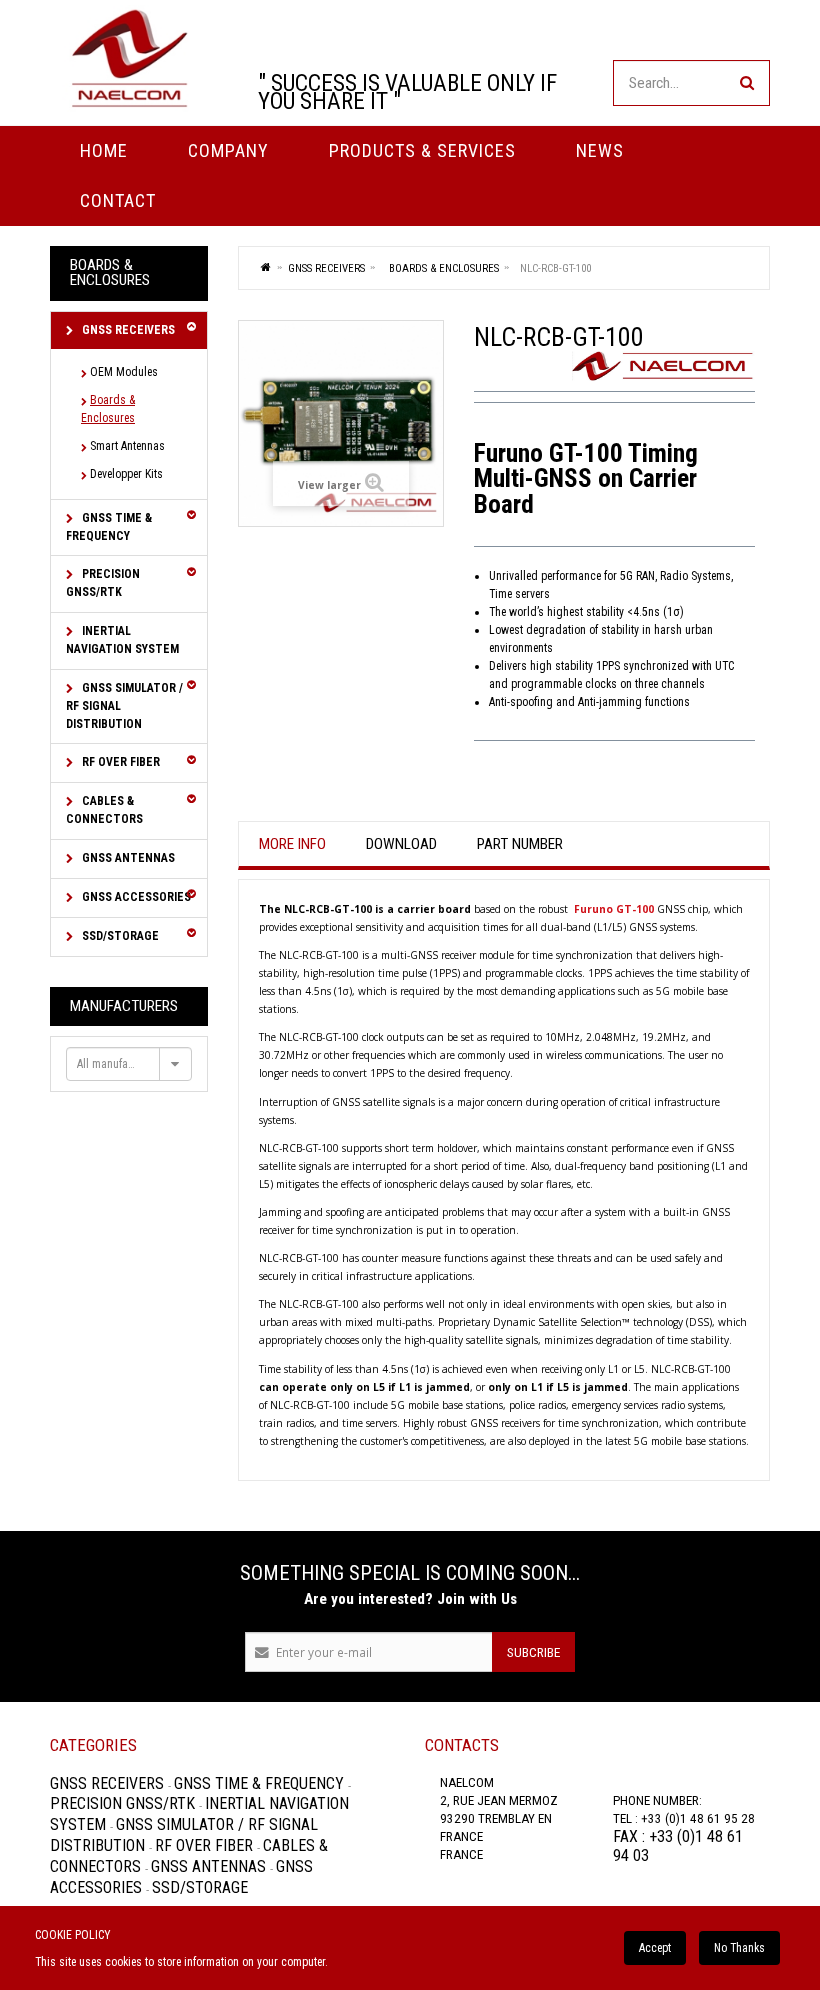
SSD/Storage (119, 936)
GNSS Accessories (135, 897)
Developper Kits (126, 474)
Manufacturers (124, 1006)
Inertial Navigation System (122, 640)
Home (104, 150)
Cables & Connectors (104, 810)
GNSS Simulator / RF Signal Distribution (124, 706)
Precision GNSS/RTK (103, 583)
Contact (118, 200)
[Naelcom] (129, 58)
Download (401, 844)
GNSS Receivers (127, 330)
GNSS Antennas (127, 858)
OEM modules (124, 372)
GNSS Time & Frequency (109, 527)
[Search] (747, 83)
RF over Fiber (119, 762)
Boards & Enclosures (108, 409)
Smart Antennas (127, 446)
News (600, 150)
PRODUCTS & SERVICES (422, 150)
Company (228, 150)
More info (292, 844)
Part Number (520, 844)
